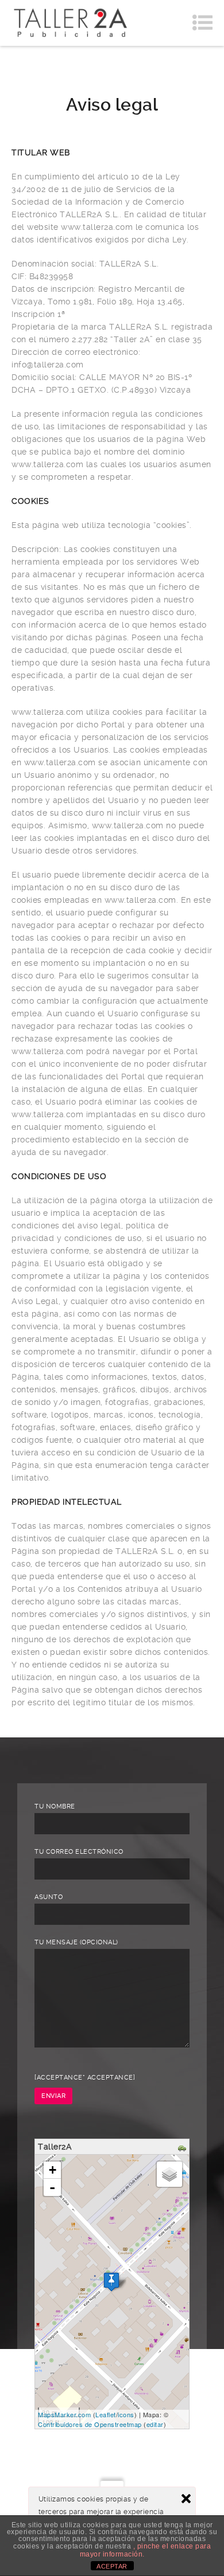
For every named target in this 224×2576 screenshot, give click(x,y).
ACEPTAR (112, 2566)
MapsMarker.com (64, 2414)
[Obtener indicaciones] (184, 2148)
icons (126, 2414)
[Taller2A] (111, 2282)
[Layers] (169, 2174)
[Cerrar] (186, 2499)
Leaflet (106, 2414)
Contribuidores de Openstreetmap (90, 2424)
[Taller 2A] (71, 23)
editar (155, 2424)
